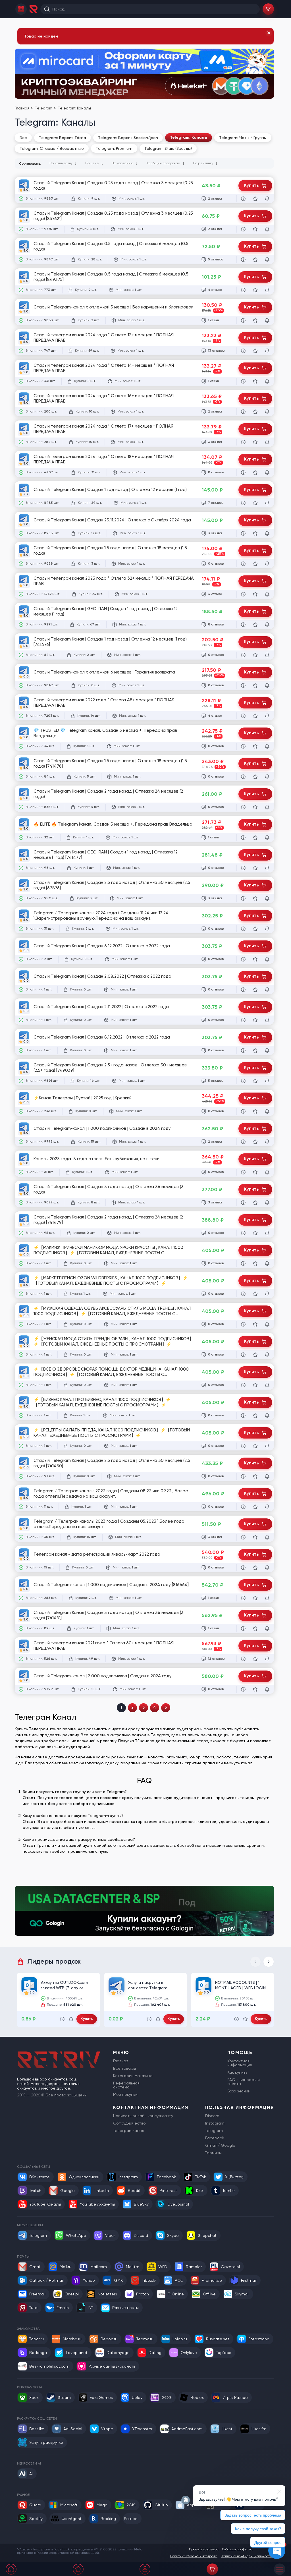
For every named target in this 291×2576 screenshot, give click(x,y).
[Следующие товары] (269, 1962)
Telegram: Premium (114, 148)
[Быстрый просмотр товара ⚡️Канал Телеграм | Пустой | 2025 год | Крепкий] (243, 1111)
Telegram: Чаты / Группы (243, 138)
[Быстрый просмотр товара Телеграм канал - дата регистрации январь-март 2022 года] (243, 1568)
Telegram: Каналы (189, 137)
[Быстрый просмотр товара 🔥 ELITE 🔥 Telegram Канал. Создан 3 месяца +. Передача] (243, 838)
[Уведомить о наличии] (267, 199)
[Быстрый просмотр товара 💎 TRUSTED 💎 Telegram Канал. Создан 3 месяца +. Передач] (243, 746)
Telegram (44, 108)
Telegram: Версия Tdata (63, 138)
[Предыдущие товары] (255, 1962)
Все (23, 138)
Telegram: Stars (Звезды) (168, 148)
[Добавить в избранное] (255, 199)
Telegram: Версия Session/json (128, 138)
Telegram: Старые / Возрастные (52, 148)
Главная (22, 108)
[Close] (269, 33)
